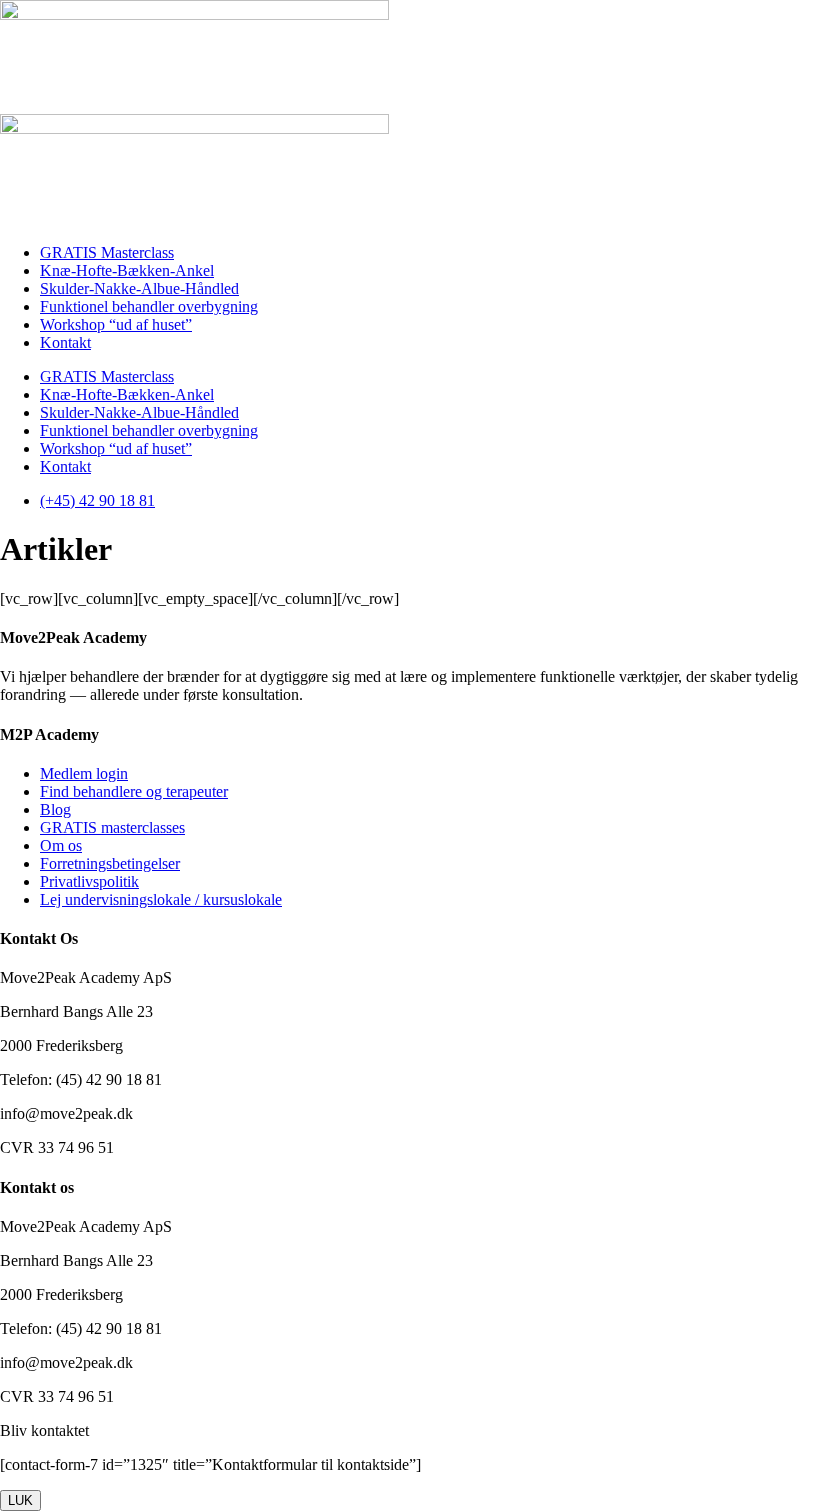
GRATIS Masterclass (107, 252)
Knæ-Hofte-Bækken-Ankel (127, 270)
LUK (20, 1500)
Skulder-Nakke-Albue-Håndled (139, 288)
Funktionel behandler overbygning (149, 306)
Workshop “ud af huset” (116, 324)
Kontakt (65, 342)
